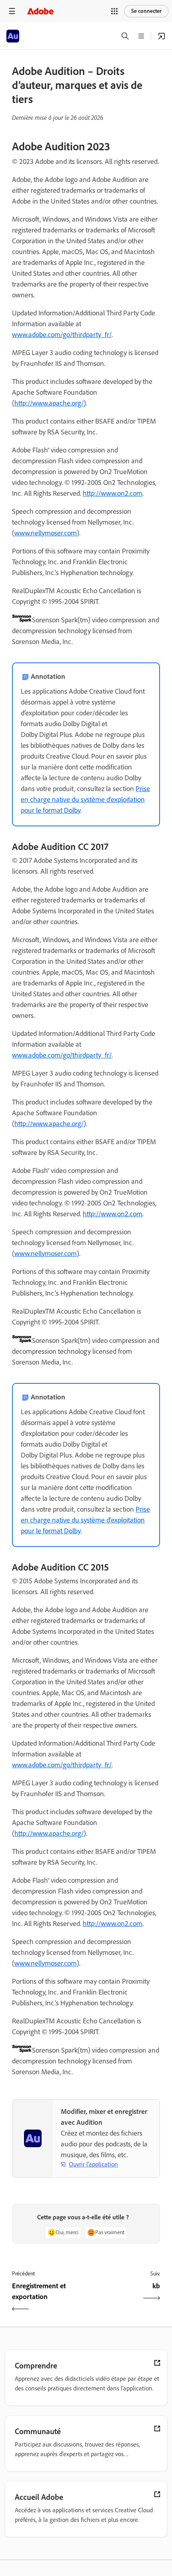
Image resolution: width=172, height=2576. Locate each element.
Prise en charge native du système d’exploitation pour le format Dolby (85, 799)
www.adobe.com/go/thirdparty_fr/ (62, 335)
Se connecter (146, 11)
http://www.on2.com (113, 493)
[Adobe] (40, 11)
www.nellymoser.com (46, 533)
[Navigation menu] (12, 11)
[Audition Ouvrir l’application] (162, 36)
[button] (114, 11)
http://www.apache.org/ (49, 403)
